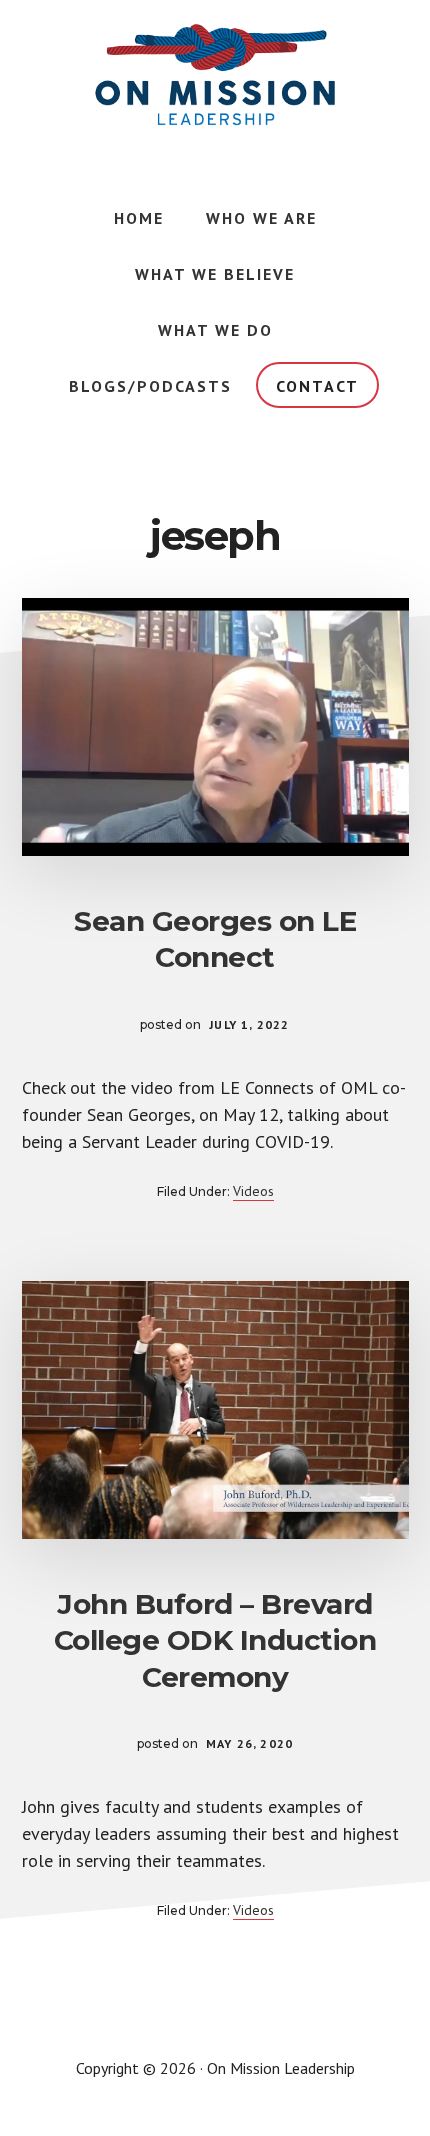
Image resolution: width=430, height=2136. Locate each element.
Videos (253, 1191)
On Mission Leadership (215, 75)
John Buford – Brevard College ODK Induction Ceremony (215, 1640)
